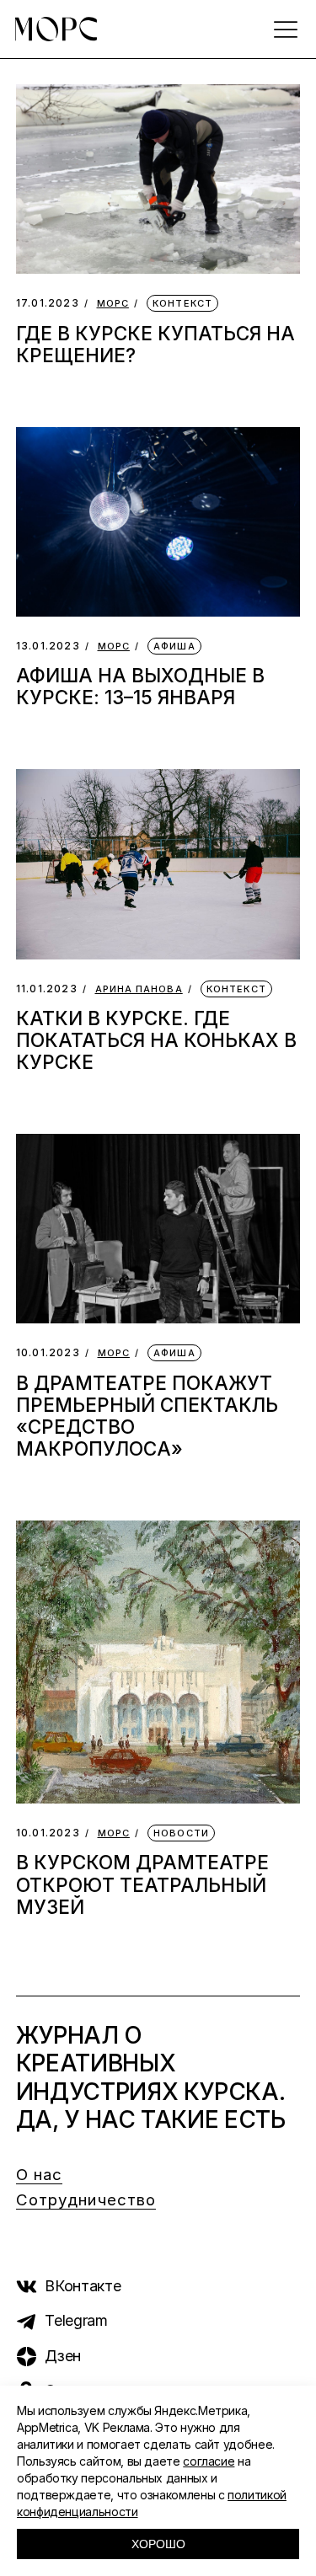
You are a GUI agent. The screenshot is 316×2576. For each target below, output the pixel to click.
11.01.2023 (47, 989)
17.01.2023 (48, 303)
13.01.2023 (48, 646)
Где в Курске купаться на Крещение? (155, 344)
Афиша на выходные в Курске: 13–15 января (140, 686)
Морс (113, 304)
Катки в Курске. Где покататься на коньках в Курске (156, 1040)
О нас (40, 2175)
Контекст (182, 303)
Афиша (174, 646)
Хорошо (158, 2544)
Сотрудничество (86, 2200)
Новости (181, 1833)
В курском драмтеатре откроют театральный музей (142, 1884)
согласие (209, 2461)
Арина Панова (139, 989)
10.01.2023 (48, 1352)
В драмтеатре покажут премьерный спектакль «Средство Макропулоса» (147, 1416)
